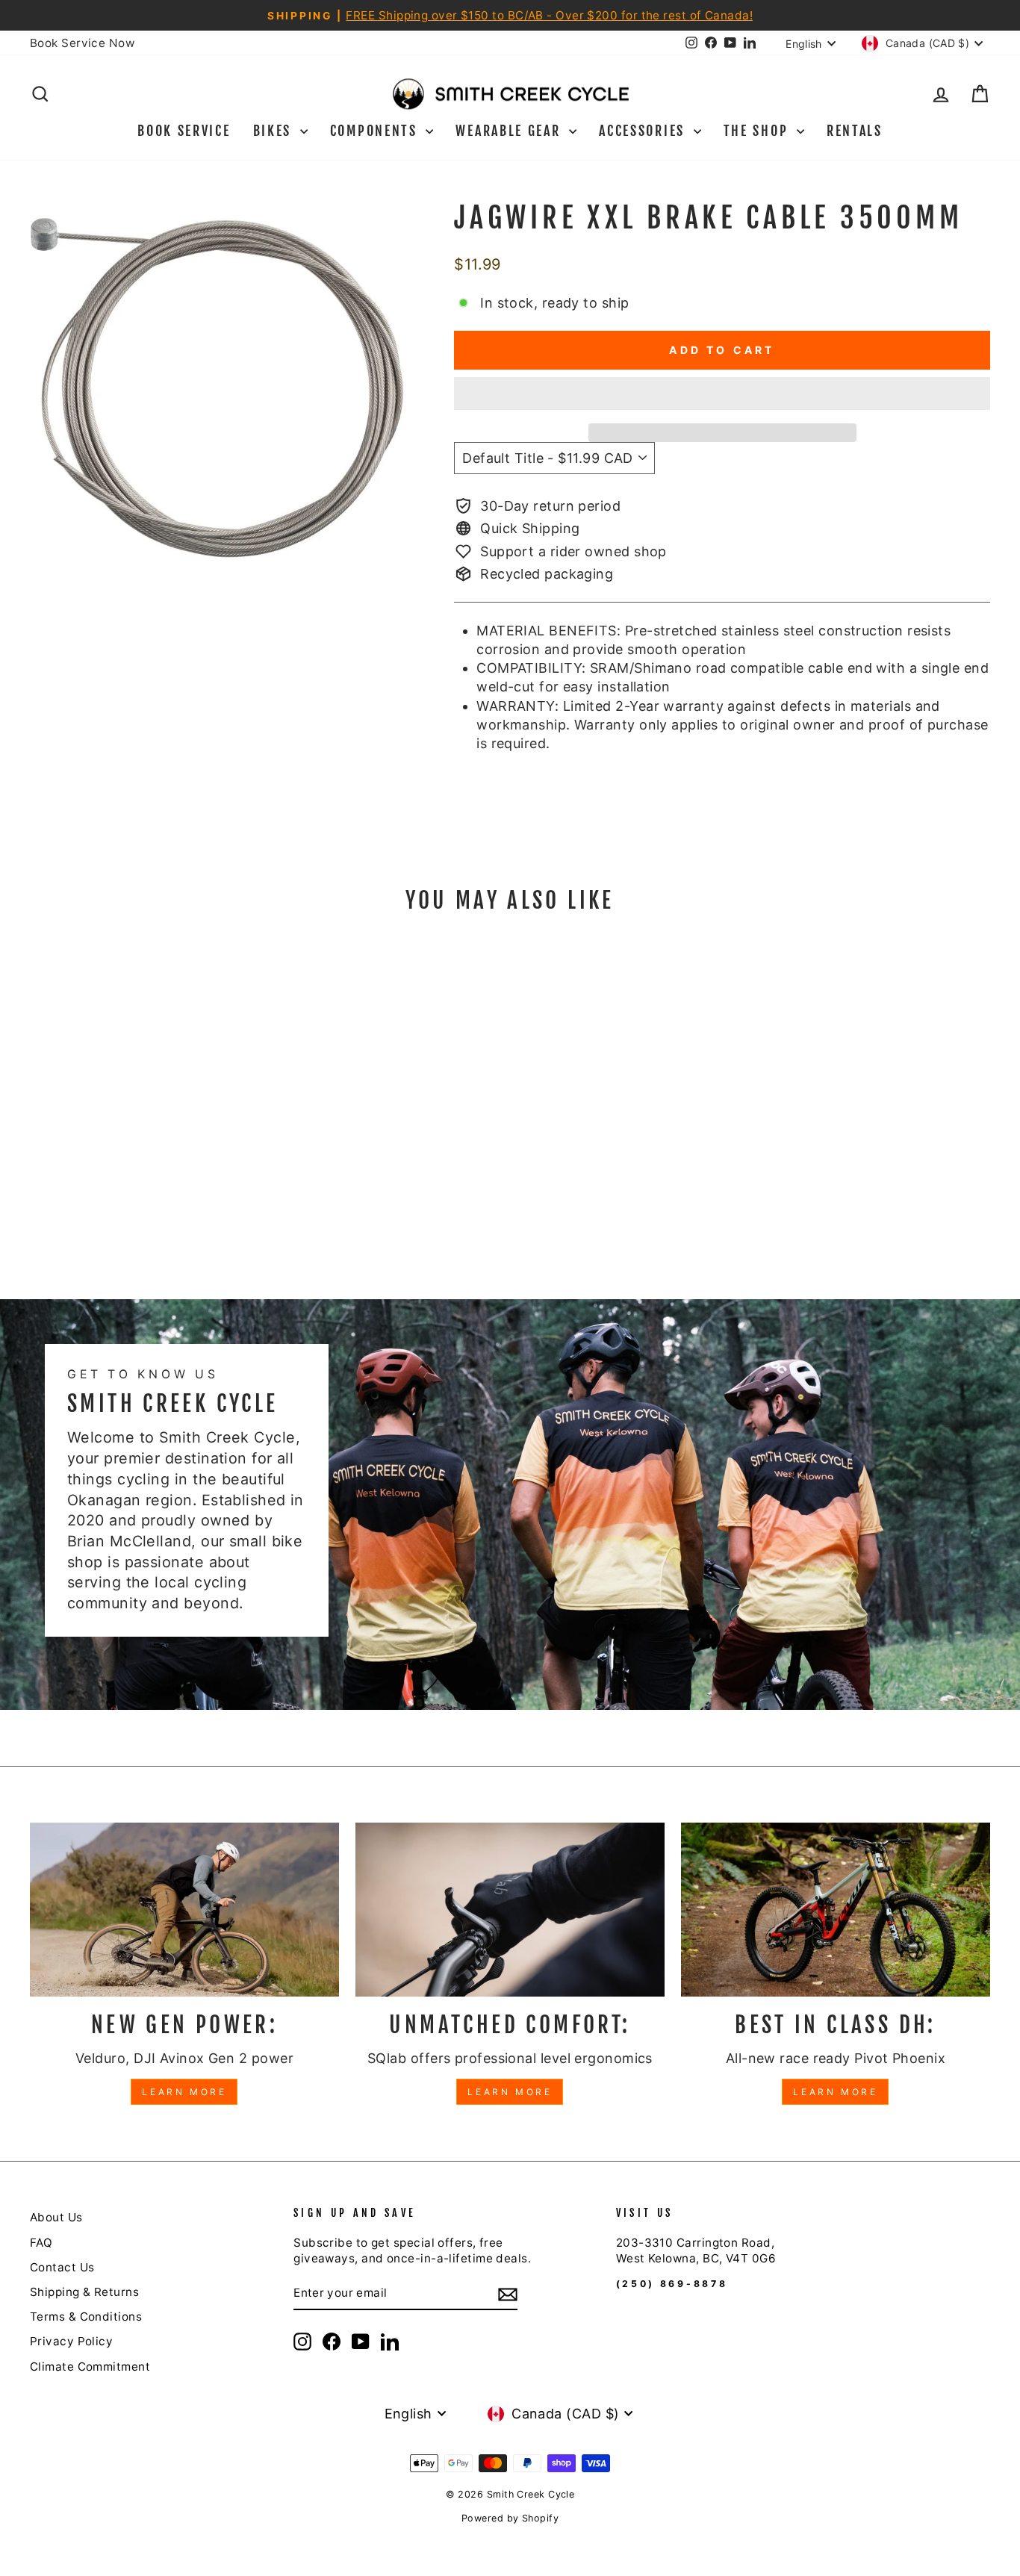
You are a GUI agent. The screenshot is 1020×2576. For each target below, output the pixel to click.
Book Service (184, 131)
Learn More (184, 2092)
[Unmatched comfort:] (510, 1910)
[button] (722, 393)
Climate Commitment (90, 2367)
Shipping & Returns (84, 2292)
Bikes (275, 131)
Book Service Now (82, 43)
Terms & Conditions (86, 2317)
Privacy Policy (71, 2341)
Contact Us (62, 2267)
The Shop (758, 131)
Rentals (855, 131)
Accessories (644, 131)
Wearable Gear (510, 131)
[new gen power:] (184, 1910)
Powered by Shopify (510, 2518)
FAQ (41, 2243)
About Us (56, 2217)
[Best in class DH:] (836, 1910)
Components (376, 131)
